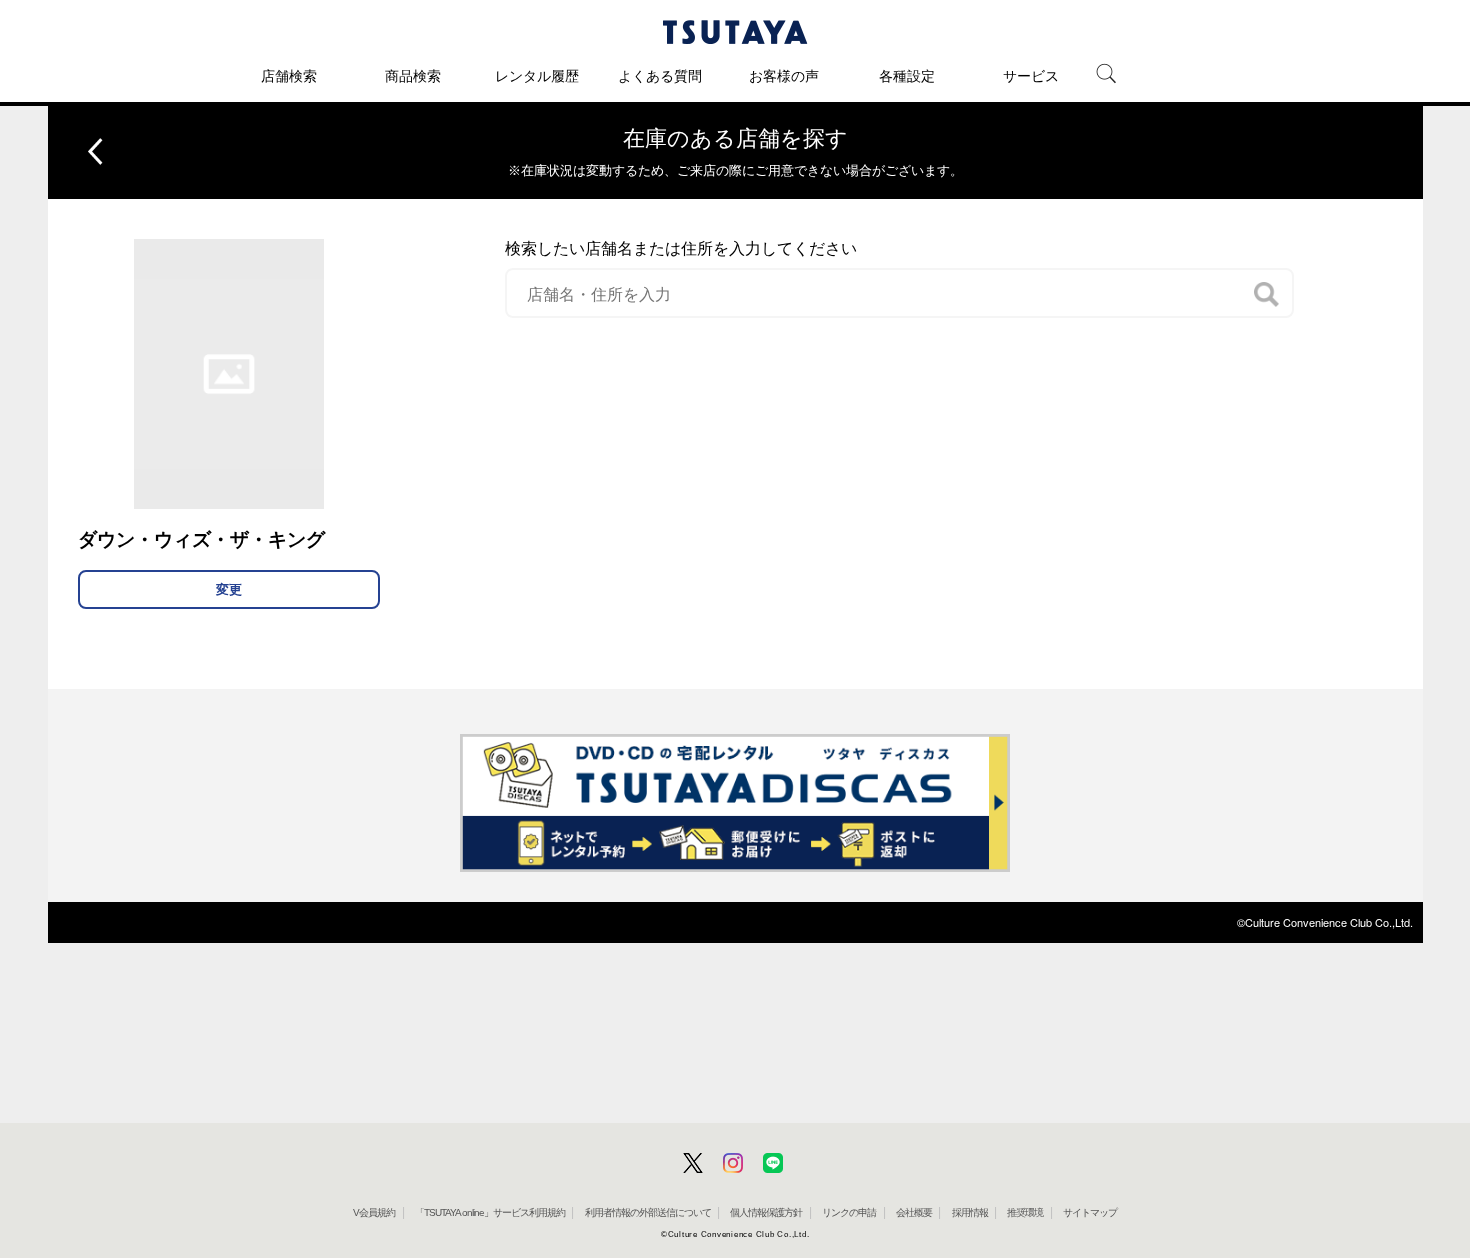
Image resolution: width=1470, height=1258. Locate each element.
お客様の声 (784, 76)
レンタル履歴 (537, 76)
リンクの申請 (849, 1212)
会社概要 (914, 1212)
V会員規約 (374, 1212)
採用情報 (970, 1212)
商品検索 (413, 76)
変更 (229, 589)
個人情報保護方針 (766, 1212)
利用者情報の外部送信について (648, 1212)
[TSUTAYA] (735, 32)
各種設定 (907, 76)
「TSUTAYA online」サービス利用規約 (490, 1212)
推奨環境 (1025, 1212)
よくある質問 (660, 76)
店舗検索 (289, 76)
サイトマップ (1090, 1212)
